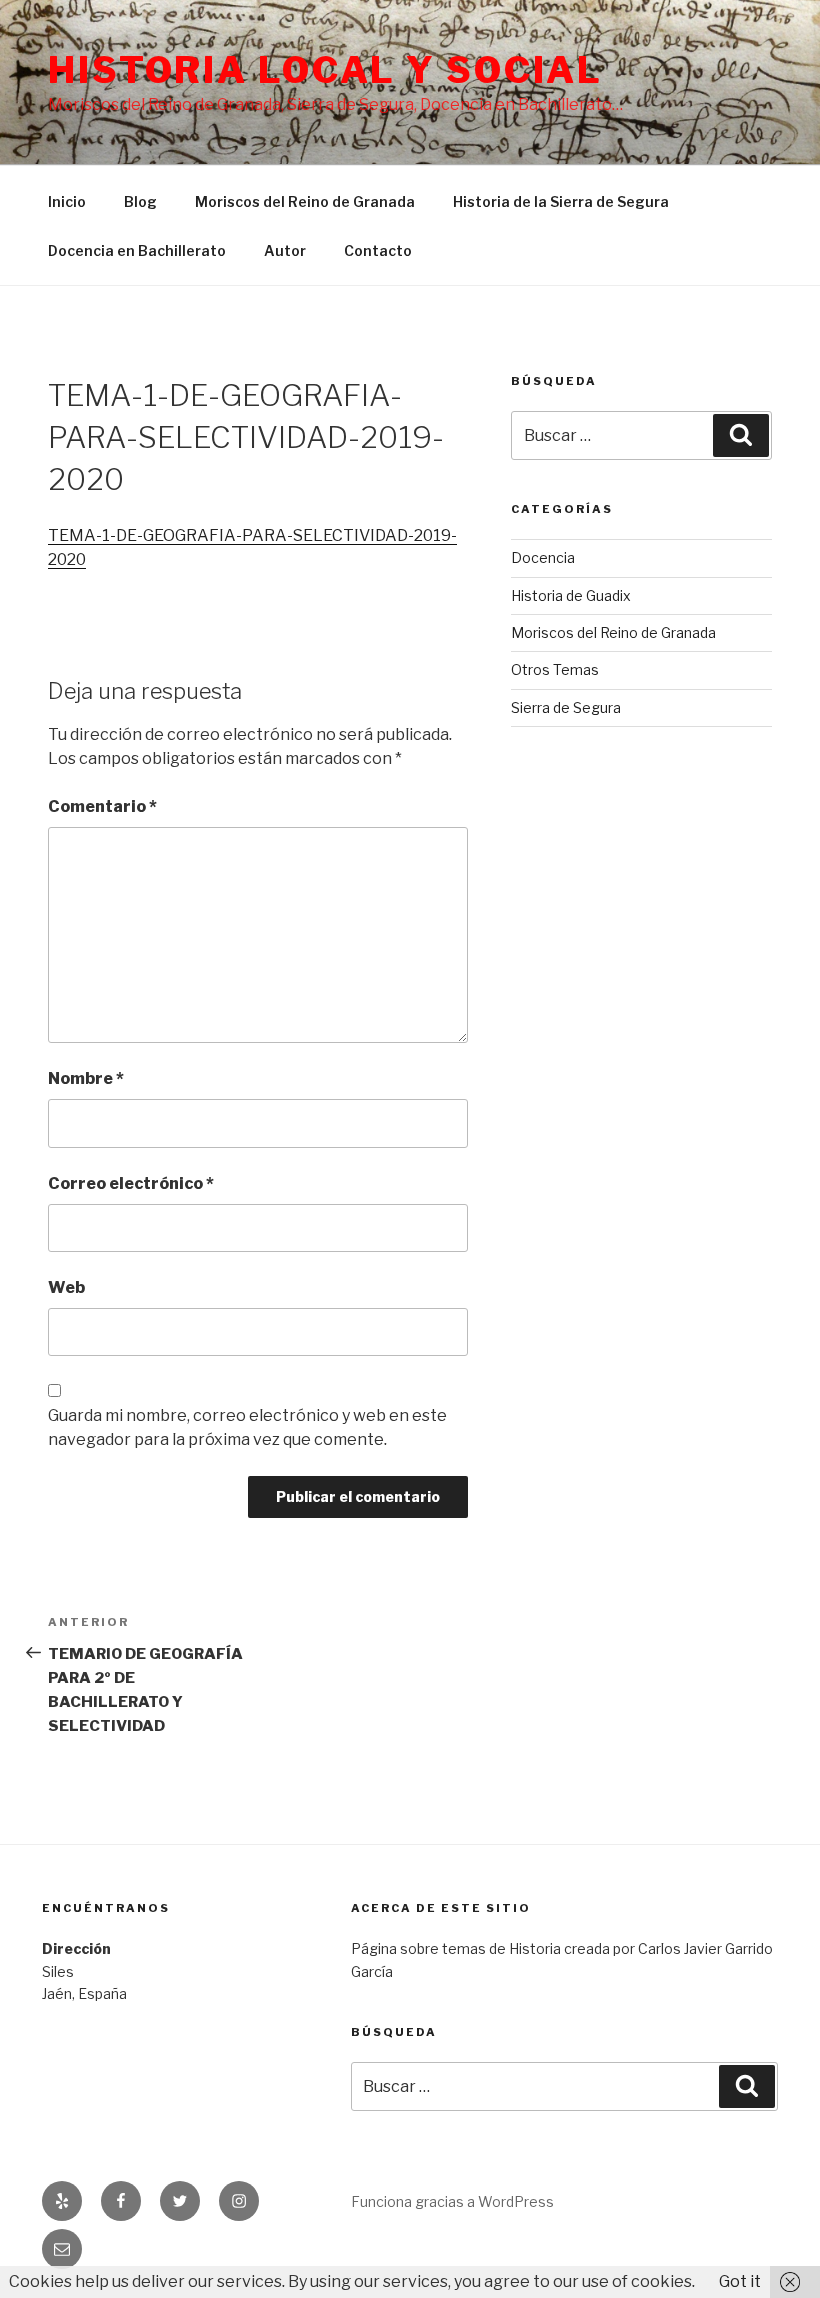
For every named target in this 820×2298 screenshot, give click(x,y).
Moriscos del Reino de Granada (305, 201)
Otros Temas (555, 669)
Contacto (378, 250)
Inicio (67, 201)
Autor (285, 250)
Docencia (543, 557)
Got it (740, 2281)
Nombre (86, 1078)
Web (66, 1287)
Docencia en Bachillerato (137, 250)
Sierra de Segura (566, 707)
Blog (140, 201)
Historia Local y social (325, 70)
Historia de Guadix (571, 595)
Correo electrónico (131, 1183)
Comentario (102, 806)
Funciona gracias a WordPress (452, 2201)
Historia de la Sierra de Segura (561, 201)
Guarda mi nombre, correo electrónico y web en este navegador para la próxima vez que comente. (247, 1427)
